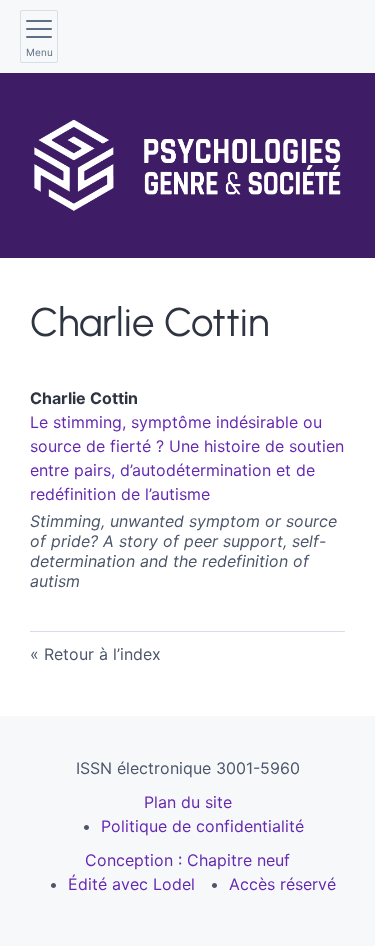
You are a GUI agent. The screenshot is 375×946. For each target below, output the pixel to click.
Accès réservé (282, 884)
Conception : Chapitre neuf (187, 860)
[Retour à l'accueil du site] (187, 165)
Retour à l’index (102, 654)
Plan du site (188, 802)
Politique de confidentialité (202, 826)
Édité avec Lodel (131, 884)
